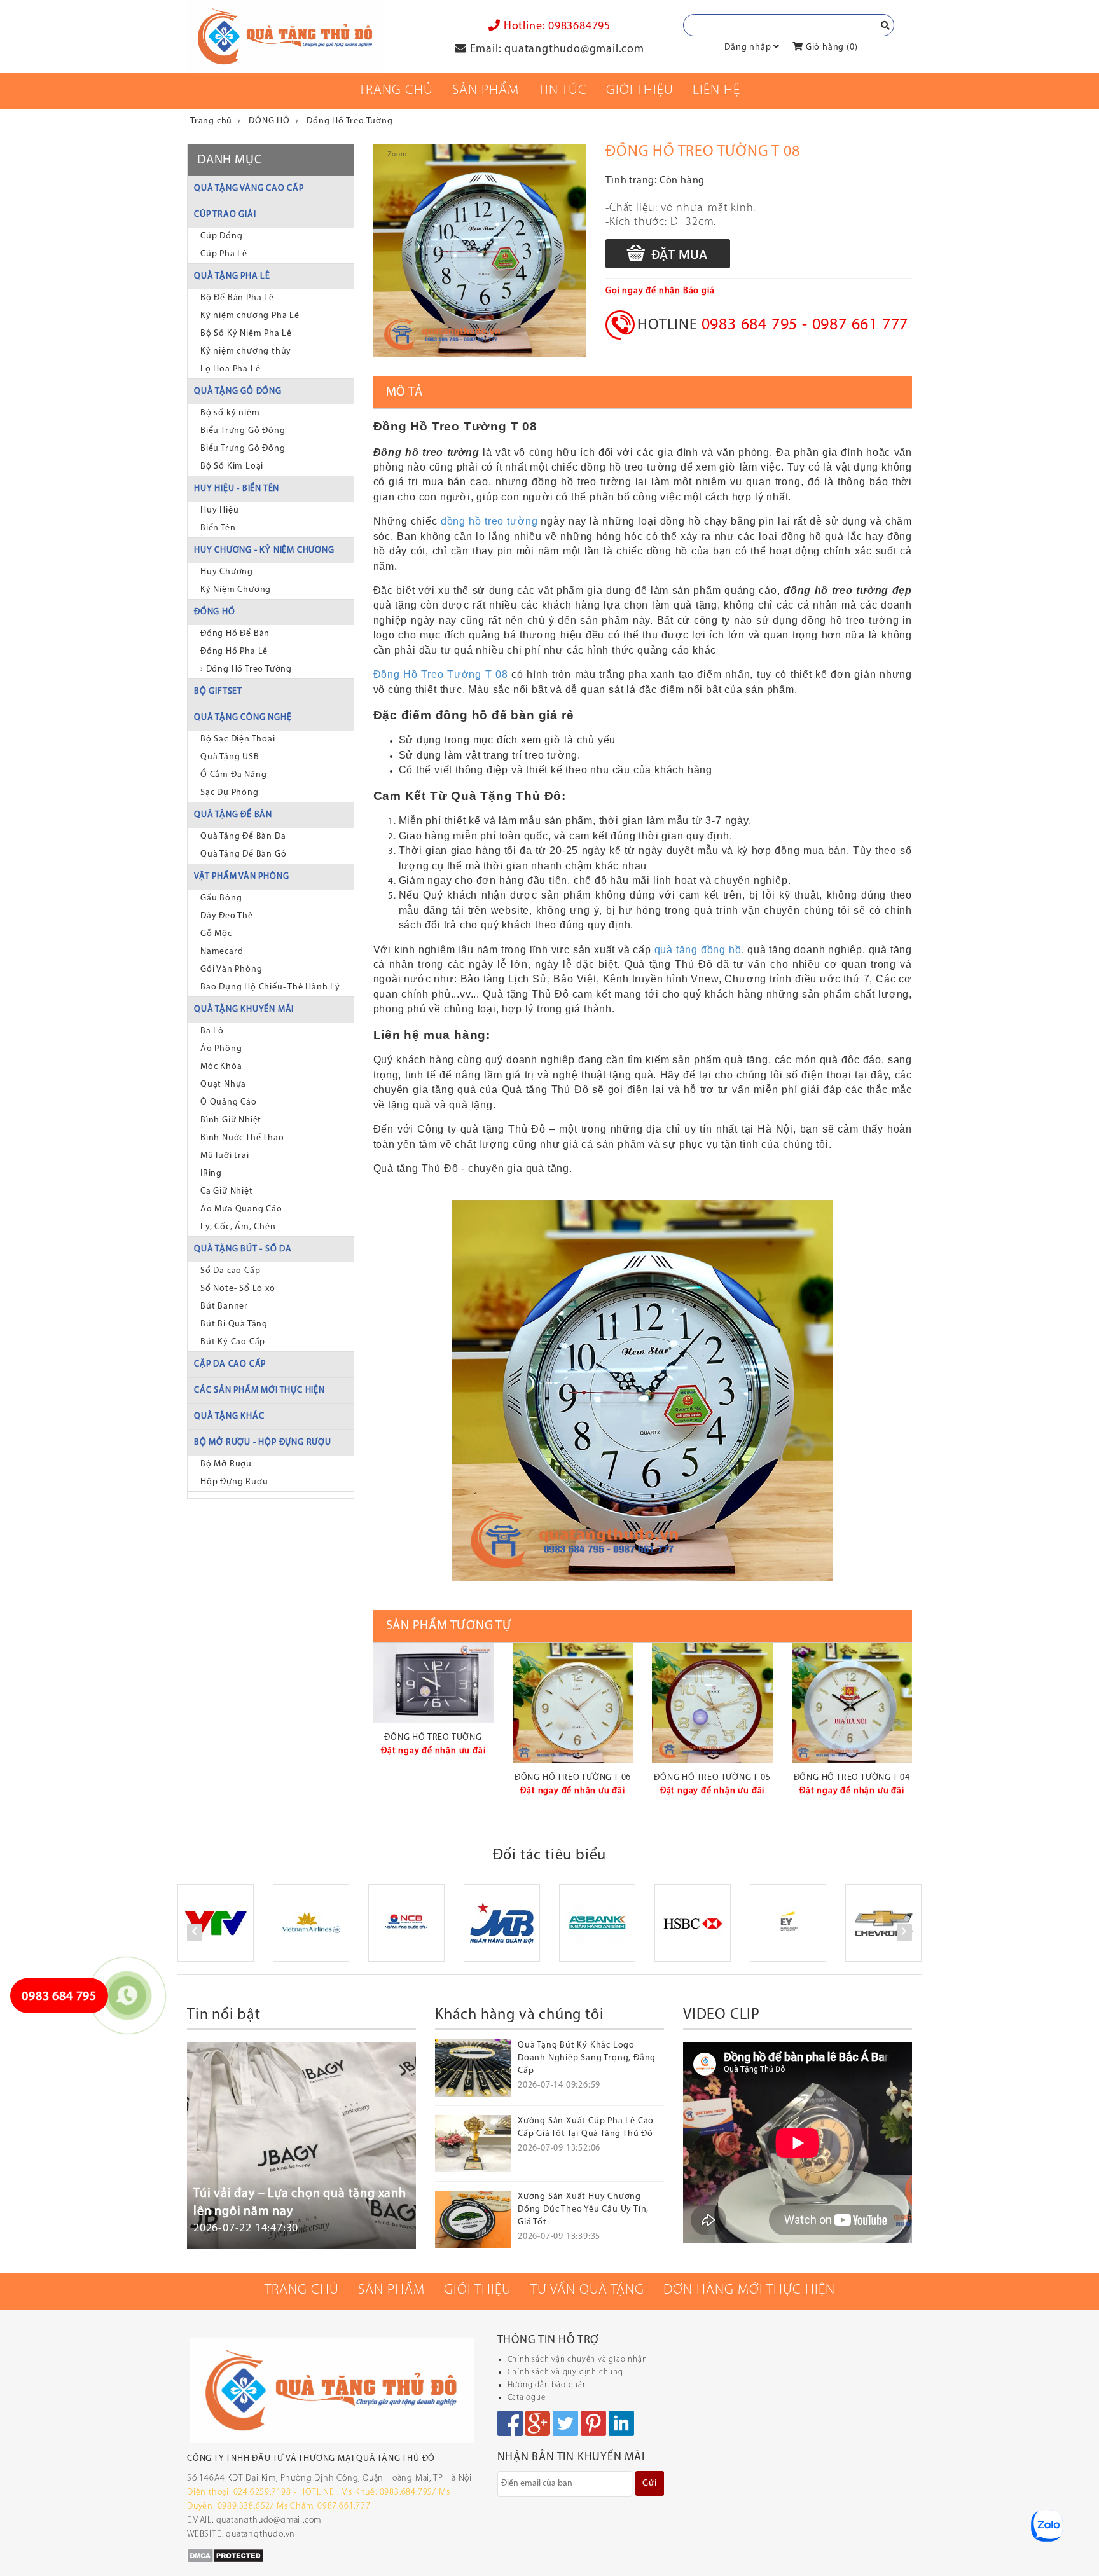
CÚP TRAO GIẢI (225, 215)
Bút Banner (224, 1306)
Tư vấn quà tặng (587, 2290)
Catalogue (527, 2398)
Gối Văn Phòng (231, 969)
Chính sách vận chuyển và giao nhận (577, 2359)
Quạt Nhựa (223, 1085)
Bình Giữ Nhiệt (231, 1120)
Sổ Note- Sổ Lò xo (238, 1289)
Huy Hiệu (219, 510)
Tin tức (563, 91)
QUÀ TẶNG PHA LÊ (232, 276)
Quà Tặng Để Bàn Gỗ (243, 854)
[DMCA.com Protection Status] (225, 2555)
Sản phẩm (486, 91)
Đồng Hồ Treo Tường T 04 (852, 1778)
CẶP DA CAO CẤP (230, 1364)
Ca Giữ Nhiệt (227, 1191)
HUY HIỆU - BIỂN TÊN (237, 489)
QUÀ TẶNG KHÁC (229, 1416)
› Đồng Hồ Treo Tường (246, 669)
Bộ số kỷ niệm (230, 413)
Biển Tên (218, 528)
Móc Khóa (221, 1067)
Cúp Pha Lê (224, 254)
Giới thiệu (640, 91)
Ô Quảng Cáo (229, 1102)
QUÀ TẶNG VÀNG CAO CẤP (249, 189)
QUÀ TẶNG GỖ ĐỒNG (238, 391)
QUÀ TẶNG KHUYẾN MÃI (244, 1009)
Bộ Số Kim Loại (232, 466)
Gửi (649, 2483)
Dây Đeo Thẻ (227, 916)
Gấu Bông (221, 898)
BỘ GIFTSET (218, 692)
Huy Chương (227, 572)
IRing (211, 1174)
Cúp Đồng (221, 236)
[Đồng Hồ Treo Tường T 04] (852, 1703)
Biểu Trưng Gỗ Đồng (243, 431)
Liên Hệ (716, 91)
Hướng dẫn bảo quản (548, 2385)
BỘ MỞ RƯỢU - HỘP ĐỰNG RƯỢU (263, 1443)
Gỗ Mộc (216, 934)
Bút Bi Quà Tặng (234, 1324)
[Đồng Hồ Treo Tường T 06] (573, 1703)
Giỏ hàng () (830, 47)
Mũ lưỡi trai (225, 1156)
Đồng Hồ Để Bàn (235, 634)
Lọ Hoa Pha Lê (230, 369)
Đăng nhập (748, 47)
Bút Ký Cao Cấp (233, 1342)
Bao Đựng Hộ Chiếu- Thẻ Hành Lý (270, 987)
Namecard (222, 952)
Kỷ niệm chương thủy (246, 351)
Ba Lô (212, 1031)
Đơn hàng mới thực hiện (749, 2290)
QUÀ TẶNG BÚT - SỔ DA (243, 1249)
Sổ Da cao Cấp (230, 1271)
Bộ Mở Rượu (226, 1464)
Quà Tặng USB (230, 757)
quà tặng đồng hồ (698, 950)
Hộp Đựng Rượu (234, 1482)
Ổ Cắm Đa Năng (233, 775)
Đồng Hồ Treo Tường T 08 (441, 674)
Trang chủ (396, 91)
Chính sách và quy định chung (565, 2372)
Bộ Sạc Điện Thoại (238, 739)
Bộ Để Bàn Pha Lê (237, 298)
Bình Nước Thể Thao (242, 1138)
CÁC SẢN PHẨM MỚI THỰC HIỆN (259, 1390)
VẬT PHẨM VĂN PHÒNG (241, 877)
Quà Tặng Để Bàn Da (243, 837)
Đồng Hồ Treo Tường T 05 (712, 1778)
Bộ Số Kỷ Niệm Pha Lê (246, 334)
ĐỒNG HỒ (215, 612)
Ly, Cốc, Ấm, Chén (238, 1227)
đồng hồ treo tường (489, 521)
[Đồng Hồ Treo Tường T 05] (712, 1703)
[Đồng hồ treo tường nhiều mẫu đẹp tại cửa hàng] (433, 1683)
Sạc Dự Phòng (230, 793)
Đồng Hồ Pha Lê (234, 651)
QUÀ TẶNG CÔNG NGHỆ (243, 718)
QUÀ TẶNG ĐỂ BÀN (233, 815)
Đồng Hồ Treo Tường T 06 (573, 1778)
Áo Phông (221, 1049)
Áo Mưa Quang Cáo (241, 1209)
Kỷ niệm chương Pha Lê (250, 316)
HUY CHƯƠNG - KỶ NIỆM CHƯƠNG (264, 550)
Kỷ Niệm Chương (236, 590)
